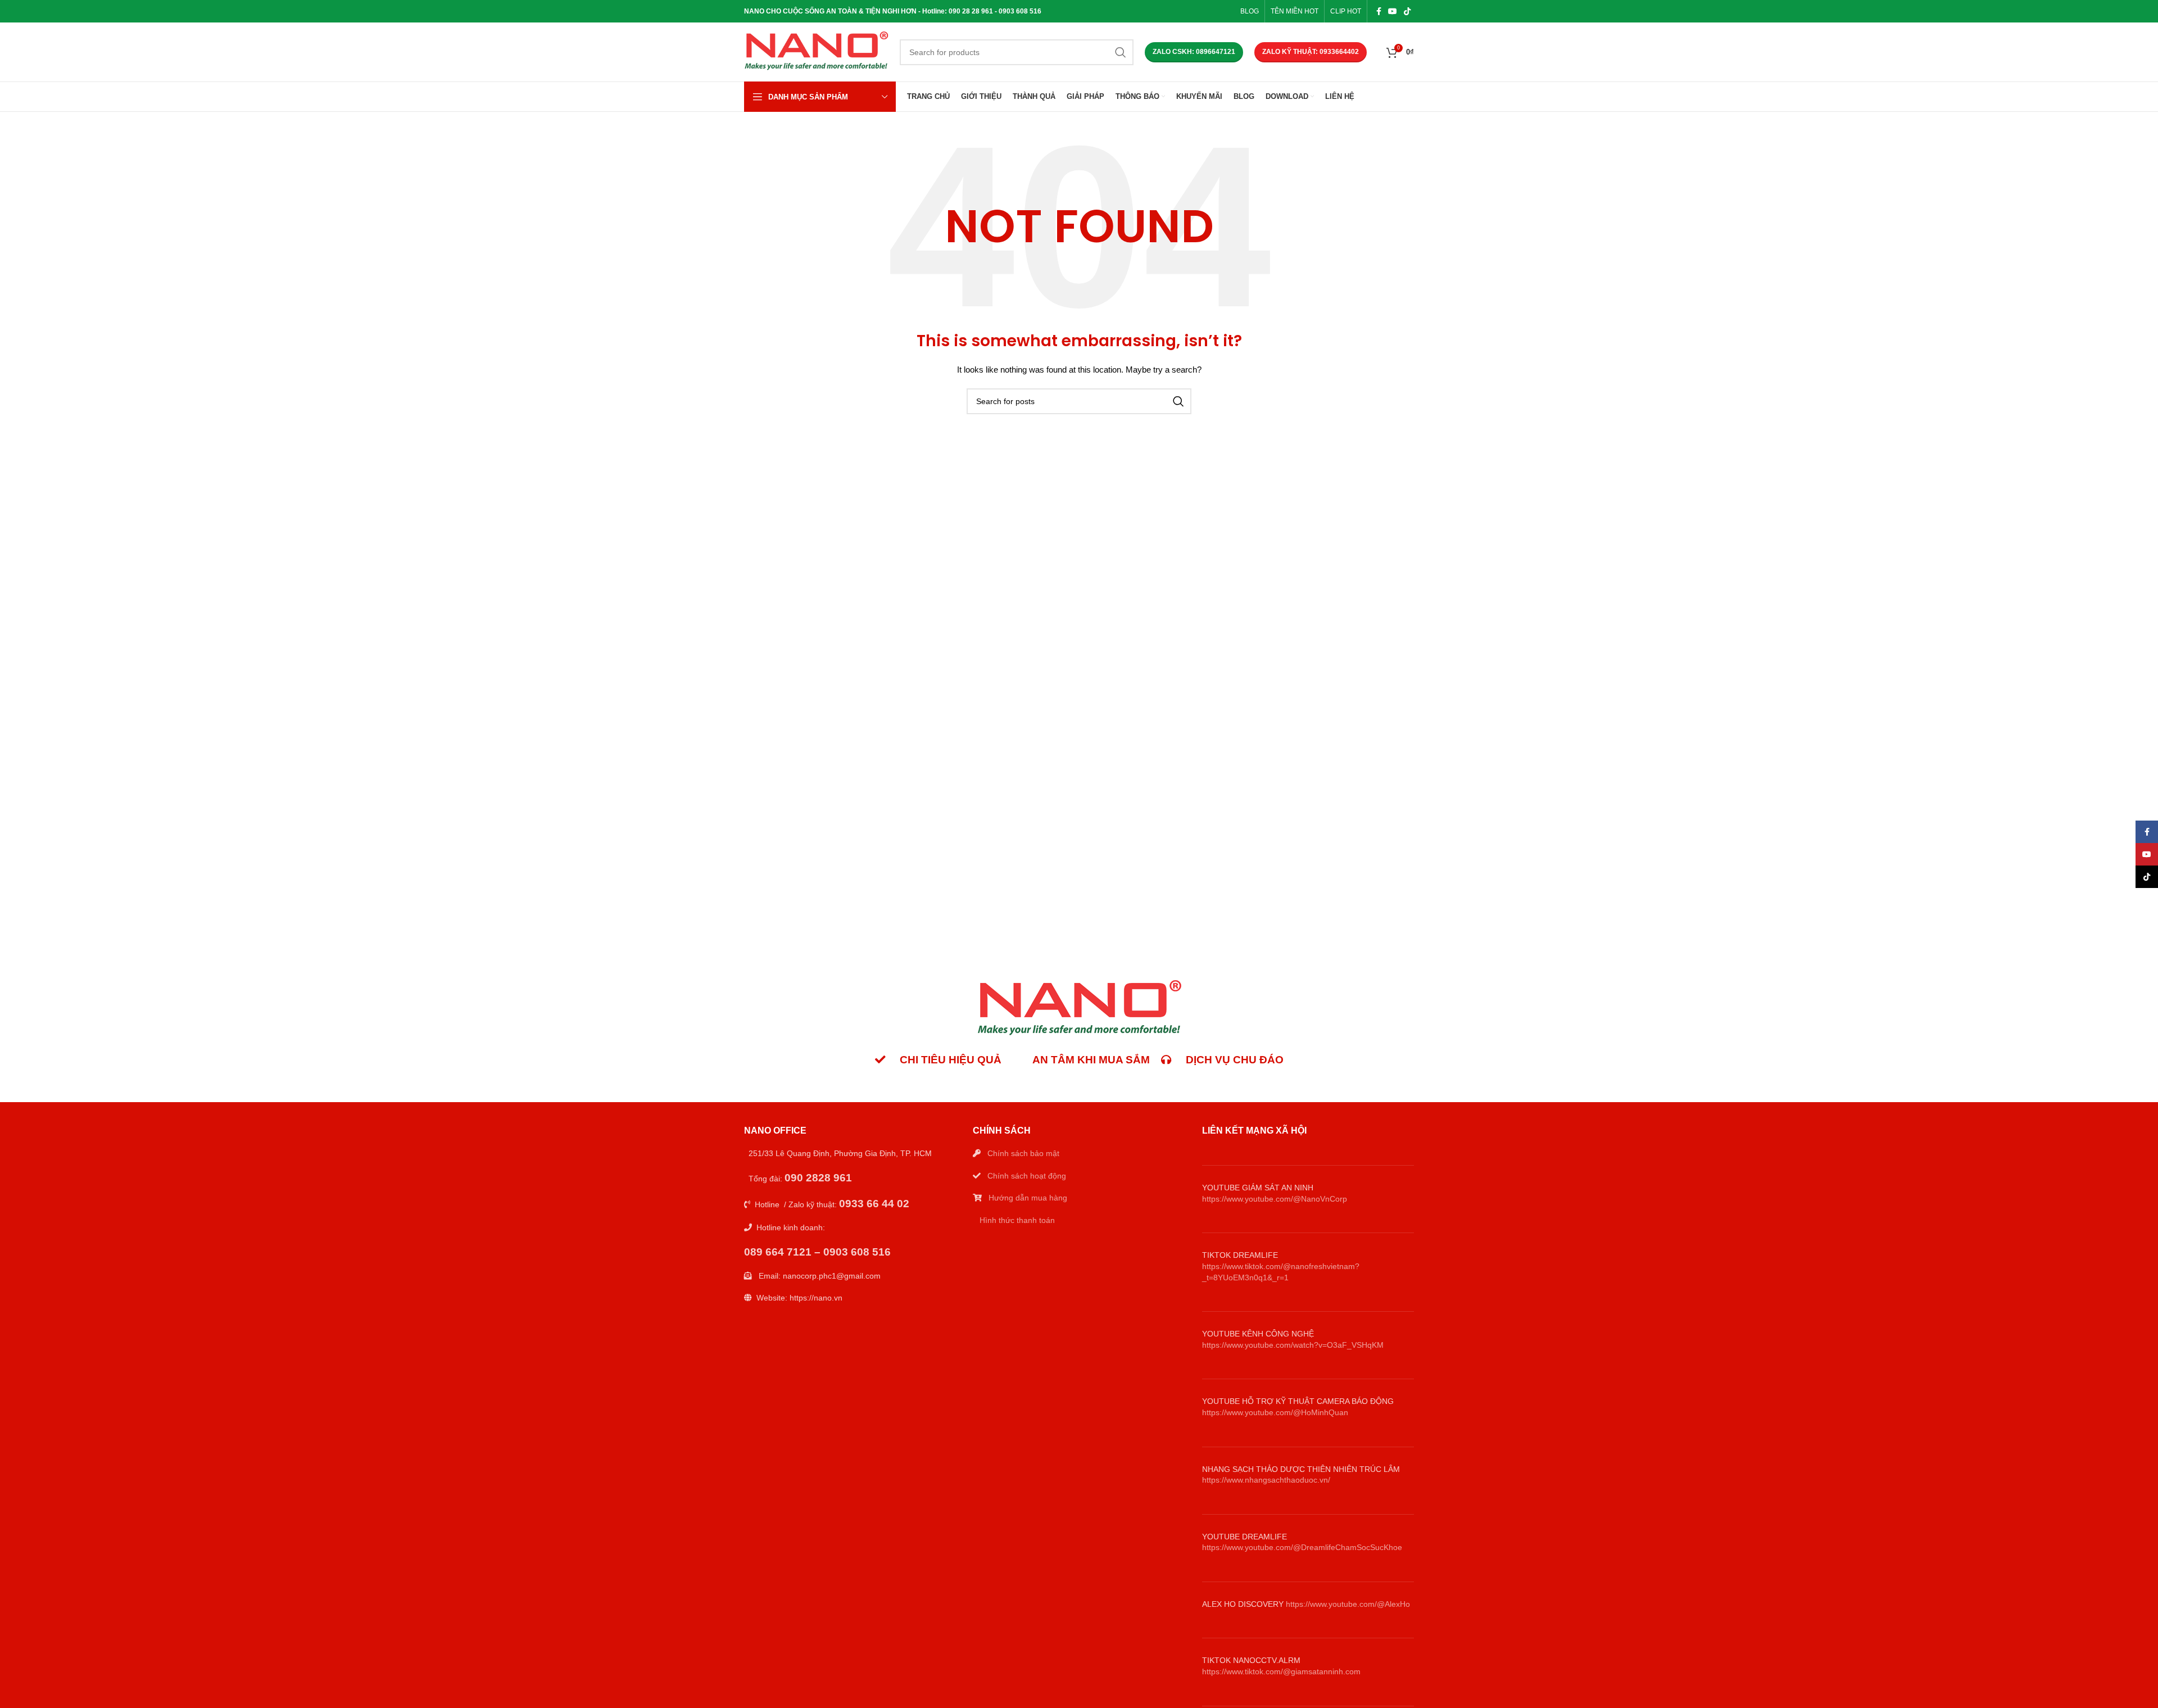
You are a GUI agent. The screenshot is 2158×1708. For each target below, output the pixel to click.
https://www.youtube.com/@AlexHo (1348, 1604)
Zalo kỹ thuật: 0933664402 (1311, 52)
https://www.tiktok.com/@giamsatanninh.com (1281, 1671)
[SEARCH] (1121, 52)
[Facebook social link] (1379, 11)
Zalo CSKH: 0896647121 (1194, 52)
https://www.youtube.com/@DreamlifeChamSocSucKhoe (1302, 1547)
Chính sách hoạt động (1027, 1176)
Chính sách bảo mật (1023, 1153)
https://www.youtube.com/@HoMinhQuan (1275, 1412)
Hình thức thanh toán (1017, 1220)
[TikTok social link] (1407, 11)
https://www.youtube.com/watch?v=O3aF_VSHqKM (1293, 1345)
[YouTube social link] (1393, 11)
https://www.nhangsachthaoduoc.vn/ (1266, 1480)
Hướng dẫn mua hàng (1028, 1198)
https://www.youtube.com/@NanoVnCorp (1275, 1199)
